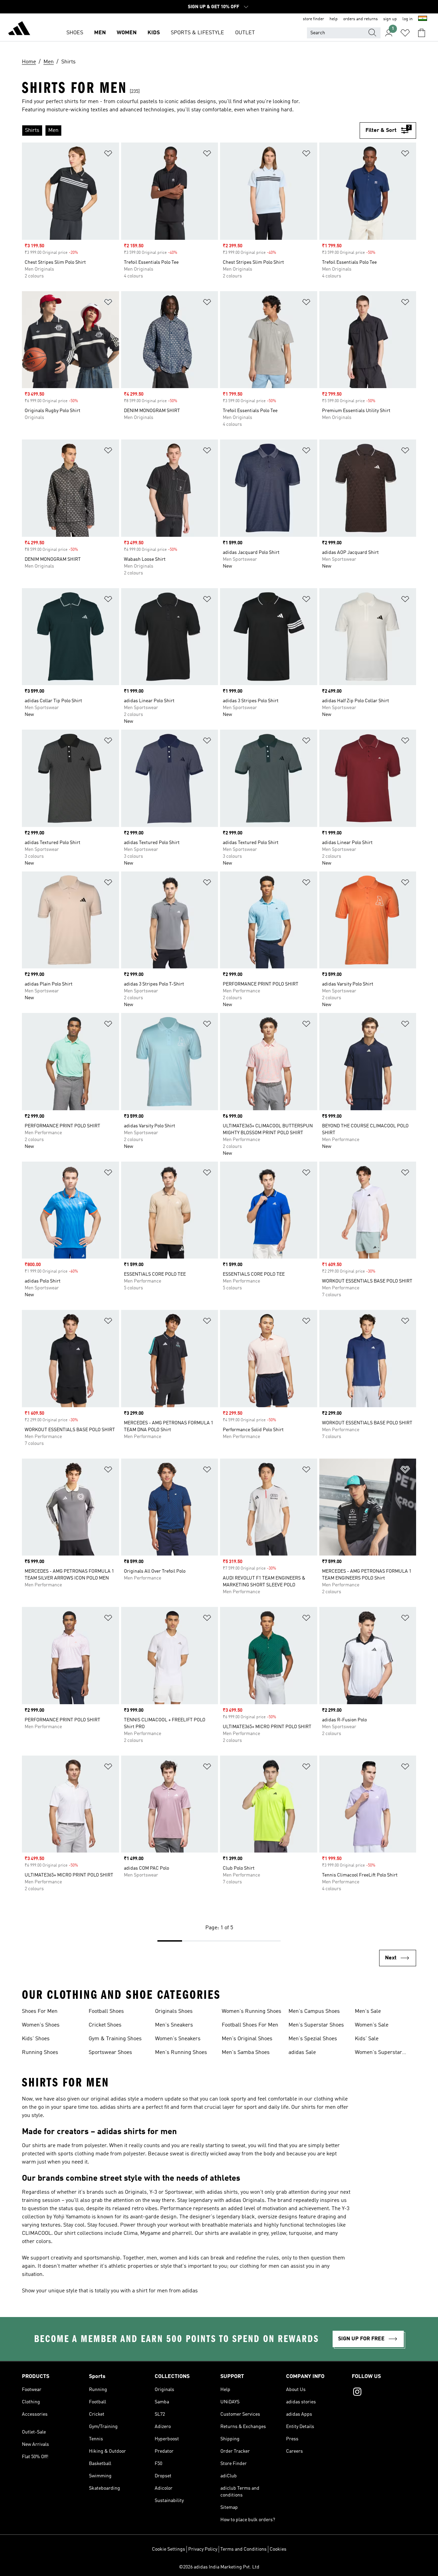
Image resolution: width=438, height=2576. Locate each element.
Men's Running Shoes (181, 2053)
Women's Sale (372, 2025)
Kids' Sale (367, 2039)
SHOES (75, 33)
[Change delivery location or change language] (423, 19)
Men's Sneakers (174, 2025)
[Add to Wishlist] (108, 155)
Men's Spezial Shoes (313, 2039)
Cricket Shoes (105, 2025)
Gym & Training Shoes (115, 2039)
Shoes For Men (40, 2011)
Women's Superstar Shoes (378, 2053)
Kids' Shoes (36, 2039)
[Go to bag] (422, 33)
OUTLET (245, 33)
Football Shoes (106, 2011)
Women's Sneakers (178, 2039)
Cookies (278, 2549)
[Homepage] (19, 29)
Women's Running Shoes (252, 2011)
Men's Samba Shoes (246, 2053)
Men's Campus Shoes (314, 2011)
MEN (100, 33)
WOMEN (127, 33)
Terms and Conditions (243, 2549)
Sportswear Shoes (110, 2053)
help (334, 19)
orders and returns (360, 19)
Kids (154, 33)
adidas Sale (302, 2053)
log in (408, 19)
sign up (390, 19)
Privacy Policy (203, 2549)
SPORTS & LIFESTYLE (197, 33)
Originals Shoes (174, 2011)
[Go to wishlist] (405, 33)
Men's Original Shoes (247, 2039)
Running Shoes (40, 2053)
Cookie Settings (169, 2549)
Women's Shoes (41, 2025)
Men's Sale (368, 2011)
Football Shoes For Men (250, 2025)
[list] (191, 131)
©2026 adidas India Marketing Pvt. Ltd (219, 2567)
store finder (313, 19)
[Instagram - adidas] (384, 2393)
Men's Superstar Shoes (316, 2025)
